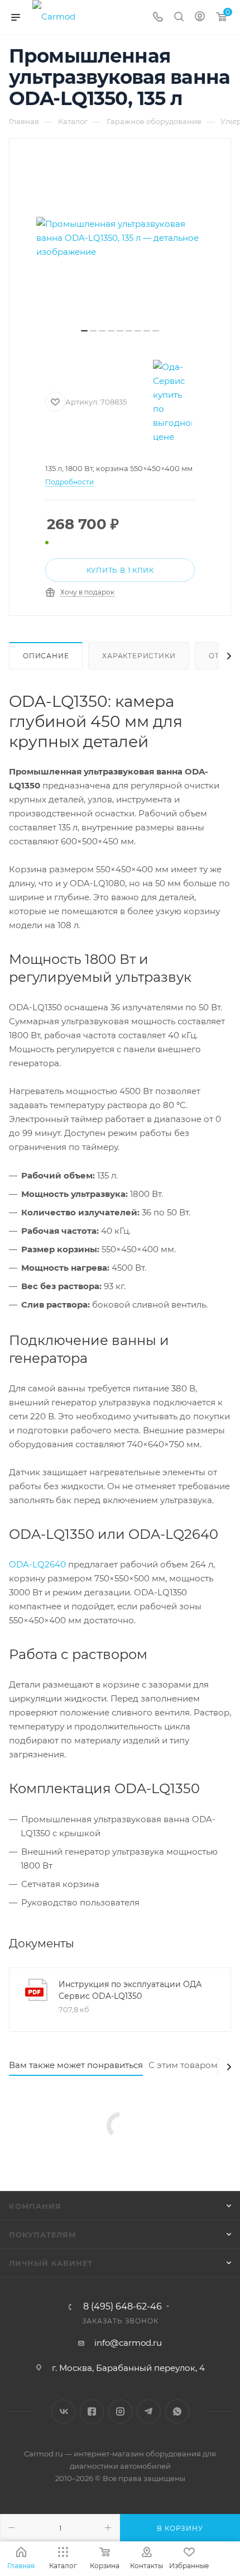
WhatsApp (177, 2411)
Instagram (120, 2411)
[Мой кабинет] (200, 18)
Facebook (92, 2411)
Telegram (149, 2411)
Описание (46, 656)
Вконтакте (63, 2411)
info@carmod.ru (128, 2343)
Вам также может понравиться (76, 2065)
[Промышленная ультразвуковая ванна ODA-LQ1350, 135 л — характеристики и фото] (120, 237)
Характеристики (139, 656)
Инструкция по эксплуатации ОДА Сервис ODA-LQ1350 (130, 1990)
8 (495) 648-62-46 (123, 2307)
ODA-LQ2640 (37, 1564)
